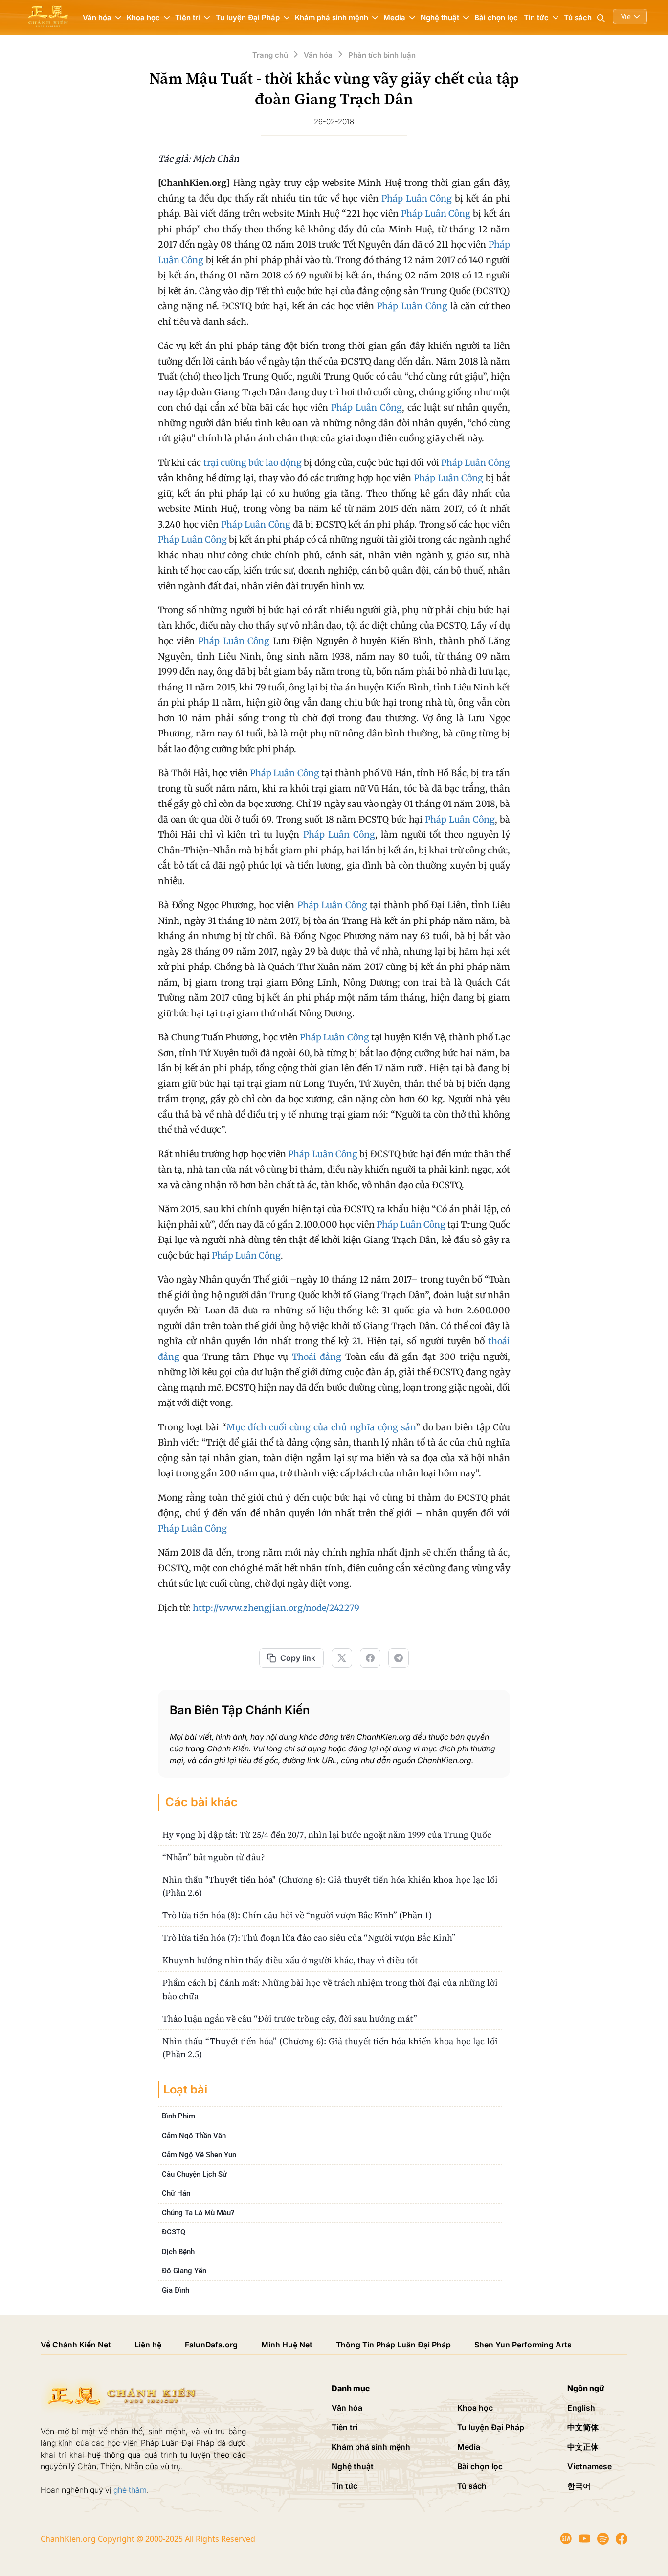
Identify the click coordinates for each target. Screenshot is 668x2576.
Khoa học (475, 2408)
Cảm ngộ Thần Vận (194, 2136)
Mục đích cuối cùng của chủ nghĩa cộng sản (321, 1427)
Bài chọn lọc (496, 17)
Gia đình (176, 2290)
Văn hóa (347, 2408)
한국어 (579, 2486)
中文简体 (583, 2427)
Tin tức (345, 2486)
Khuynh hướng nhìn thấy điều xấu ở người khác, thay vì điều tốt (290, 1960)
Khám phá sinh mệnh (371, 2447)
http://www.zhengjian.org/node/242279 (276, 1608)
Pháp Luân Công (417, 198)
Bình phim (178, 2116)
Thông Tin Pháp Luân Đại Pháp (393, 2345)
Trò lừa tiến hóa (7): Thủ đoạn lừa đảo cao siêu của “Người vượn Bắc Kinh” (309, 1938)
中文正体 (583, 2447)
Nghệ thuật (353, 2466)
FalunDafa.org (211, 2345)
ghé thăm (130, 2490)
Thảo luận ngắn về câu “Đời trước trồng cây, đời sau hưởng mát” (290, 2018)
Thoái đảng (317, 1357)
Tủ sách (578, 17)
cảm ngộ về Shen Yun (199, 2155)
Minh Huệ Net (287, 2345)
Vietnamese (590, 2466)
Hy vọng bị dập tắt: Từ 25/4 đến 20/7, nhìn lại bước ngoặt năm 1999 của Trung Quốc (327, 1834)
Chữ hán (176, 2193)
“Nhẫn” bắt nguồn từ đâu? (213, 1857)
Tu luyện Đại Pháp (491, 2427)
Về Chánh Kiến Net (76, 2345)
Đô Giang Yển (184, 2271)
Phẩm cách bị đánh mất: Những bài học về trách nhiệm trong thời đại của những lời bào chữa (330, 1989)
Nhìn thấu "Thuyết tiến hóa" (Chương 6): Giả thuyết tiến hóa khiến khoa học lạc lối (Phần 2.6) (330, 1886)
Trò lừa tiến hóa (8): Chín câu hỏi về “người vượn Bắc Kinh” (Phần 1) (297, 1915)
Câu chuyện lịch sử (194, 2174)
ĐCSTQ (174, 2232)
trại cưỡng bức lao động (253, 463)
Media (469, 2447)
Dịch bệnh (178, 2252)
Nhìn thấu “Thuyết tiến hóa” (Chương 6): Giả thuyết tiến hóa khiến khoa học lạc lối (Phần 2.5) (330, 2047)
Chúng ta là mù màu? (198, 2213)
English (581, 2408)
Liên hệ (148, 2345)
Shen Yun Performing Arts (523, 2345)
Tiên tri (345, 2427)
